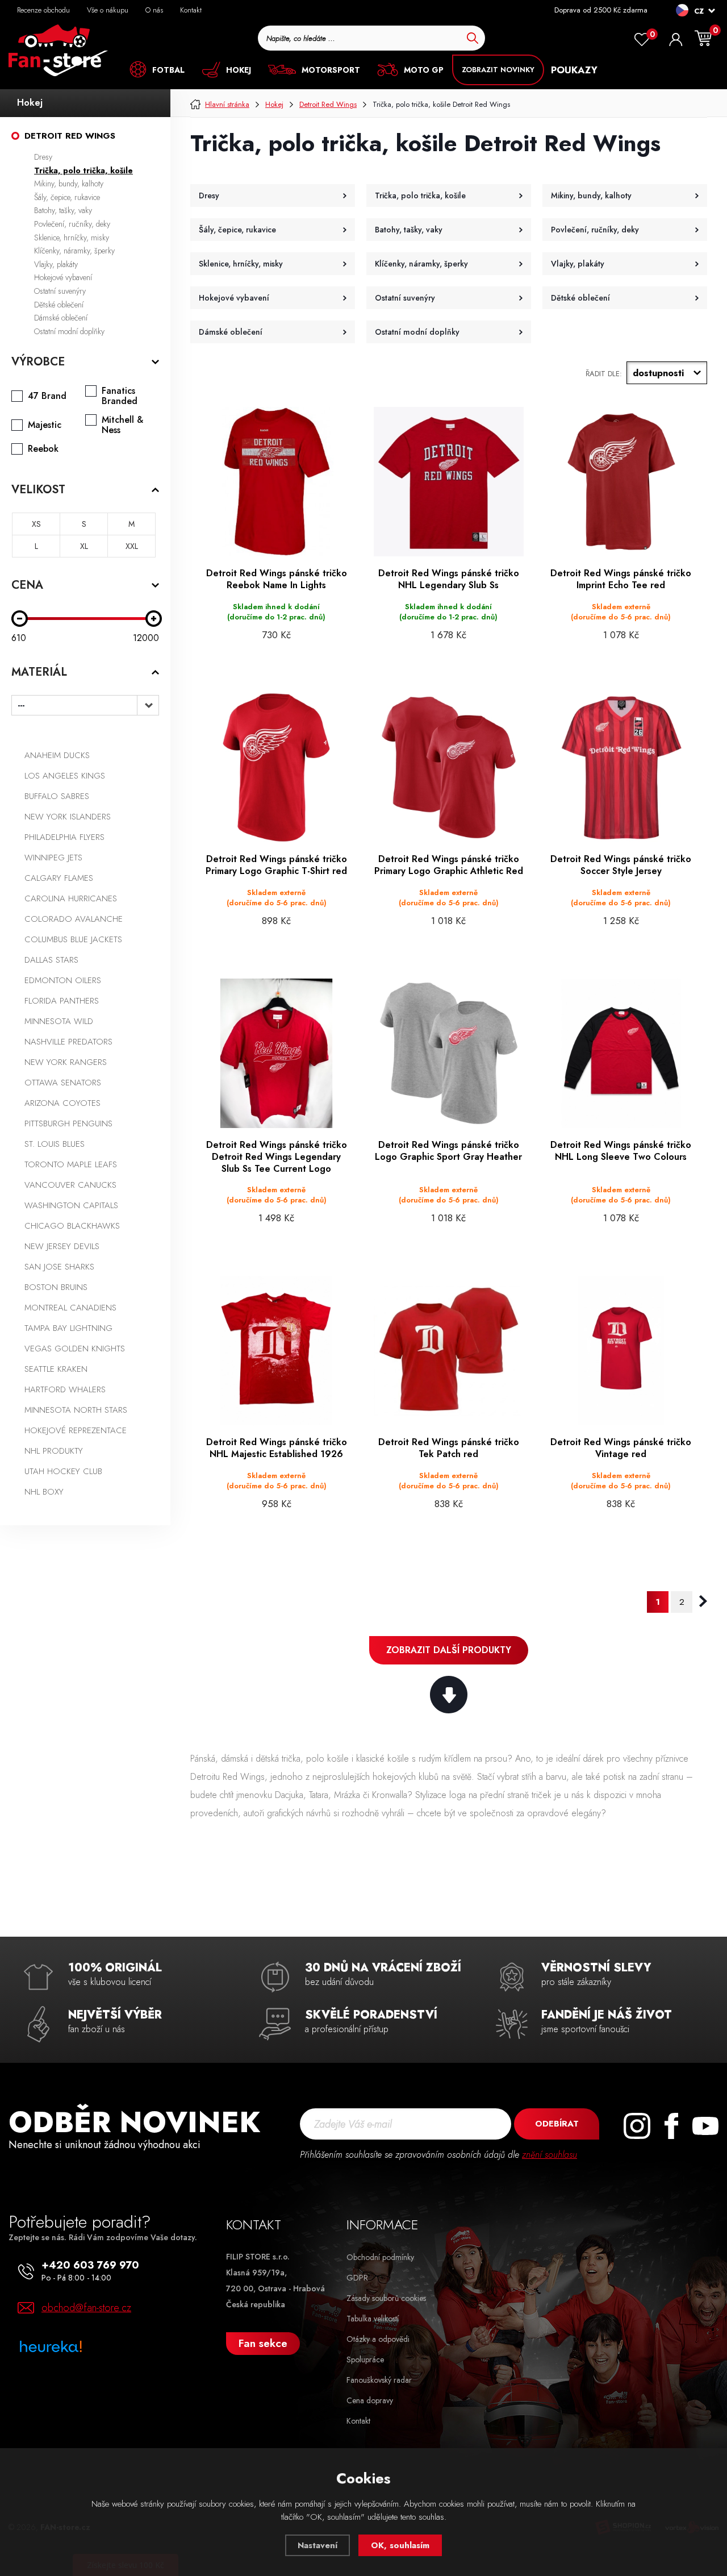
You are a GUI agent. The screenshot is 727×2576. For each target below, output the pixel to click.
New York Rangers (66, 1062)
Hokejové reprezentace (76, 1430)
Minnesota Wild (59, 1021)
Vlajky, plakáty (56, 264)
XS (36, 524)
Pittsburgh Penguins (68, 1123)
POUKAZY (574, 70)
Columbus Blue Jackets (73, 939)
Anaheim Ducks (57, 755)
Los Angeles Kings (65, 776)
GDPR (357, 2278)
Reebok (43, 449)
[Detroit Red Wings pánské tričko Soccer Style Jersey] (621, 767)
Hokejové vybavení (63, 277)
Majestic (45, 425)
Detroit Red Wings (70, 136)
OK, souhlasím (400, 2545)
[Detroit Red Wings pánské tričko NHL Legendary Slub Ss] (448, 482)
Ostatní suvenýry (60, 291)
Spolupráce (365, 2359)
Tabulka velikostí (373, 2319)
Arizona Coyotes (62, 1103)
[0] (642, 40)
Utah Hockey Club (63, 1471)
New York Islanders (68, 817)
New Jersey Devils (62, 1246)
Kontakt (191, 10)
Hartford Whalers (65, 1389)
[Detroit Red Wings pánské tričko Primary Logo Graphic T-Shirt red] (276, 767)
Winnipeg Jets (53, 858)
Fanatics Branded (120, 396)
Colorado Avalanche (74, 919)
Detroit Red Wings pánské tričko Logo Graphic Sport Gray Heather (448, 1151)
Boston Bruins (56, 1287)
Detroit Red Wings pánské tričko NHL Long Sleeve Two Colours (621, 1151)
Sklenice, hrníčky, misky (72, 238)
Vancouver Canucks (70, 1185)
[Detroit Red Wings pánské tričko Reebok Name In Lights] (276, 482)
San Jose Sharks (59, 1267)
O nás (154, 10)
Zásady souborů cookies (386, 2298)
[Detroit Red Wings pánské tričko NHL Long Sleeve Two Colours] (621, 1053)
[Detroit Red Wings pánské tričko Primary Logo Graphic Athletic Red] (448, 767)
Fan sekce (263, 2343)
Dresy (43, 157)
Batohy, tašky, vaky (63, 210)
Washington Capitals (71, 1205)
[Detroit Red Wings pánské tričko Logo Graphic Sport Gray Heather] (448, 1053)
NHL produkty (54, 1451)
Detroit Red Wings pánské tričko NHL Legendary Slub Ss (449, 580)
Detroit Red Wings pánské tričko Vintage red (621, 1449)
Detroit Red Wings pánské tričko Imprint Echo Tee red (621, 580)
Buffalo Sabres (57, 796)
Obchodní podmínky (380, 2257)
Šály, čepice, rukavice (67, 197)
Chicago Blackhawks (72, 1226)
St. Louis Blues (55, 1144)
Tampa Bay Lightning (68, 1328)
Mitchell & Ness (122, 425)
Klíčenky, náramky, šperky (74, 251)
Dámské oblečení (61, 318)
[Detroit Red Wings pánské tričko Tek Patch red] (448, 1351)
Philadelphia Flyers (64, 837)
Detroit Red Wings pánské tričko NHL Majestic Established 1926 (277, 1449)
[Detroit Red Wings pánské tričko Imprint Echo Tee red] (621, 482)
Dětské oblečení (59, 305)
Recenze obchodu (43, 10)
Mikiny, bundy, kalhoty (69, 184)
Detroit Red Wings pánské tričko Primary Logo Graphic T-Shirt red (276, 865)
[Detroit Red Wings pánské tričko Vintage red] (621, 1351)
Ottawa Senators (63, 1083)
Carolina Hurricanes (71, 898)
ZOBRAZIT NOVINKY (498, 70)
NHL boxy (44, 1492)
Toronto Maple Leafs (71, 1164)
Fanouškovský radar (379, 2380)
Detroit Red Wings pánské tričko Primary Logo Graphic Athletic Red (449, 865)
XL (84, 546)
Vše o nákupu (108, 10)
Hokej (30, 103)
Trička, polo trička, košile (83, 170)
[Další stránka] (703, 1601)
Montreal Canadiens (70, 1308)
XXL (132, 546)
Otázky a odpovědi (378, 2339)
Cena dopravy (370, 2400)
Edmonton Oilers (63, 980)
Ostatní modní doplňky (69, 331)
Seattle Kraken (56, 1369)
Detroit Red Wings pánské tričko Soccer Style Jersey (621, 865)
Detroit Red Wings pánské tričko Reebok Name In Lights (277, 580)
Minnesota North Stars (76, 1410)
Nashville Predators (68, 1042)
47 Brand (47, 396)
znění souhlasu (550, 2155)
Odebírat (557, 2124)
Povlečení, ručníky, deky (72, 224)
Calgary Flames (59, 878)
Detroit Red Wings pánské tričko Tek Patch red (449, 1449)
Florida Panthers (62, 1001)
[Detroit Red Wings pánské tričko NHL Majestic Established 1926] (276, 1351)
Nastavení (317, 2545)
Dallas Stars (51, 960)
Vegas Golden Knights (75, 1349)
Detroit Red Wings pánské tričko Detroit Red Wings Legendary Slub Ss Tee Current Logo (277, 1157)
